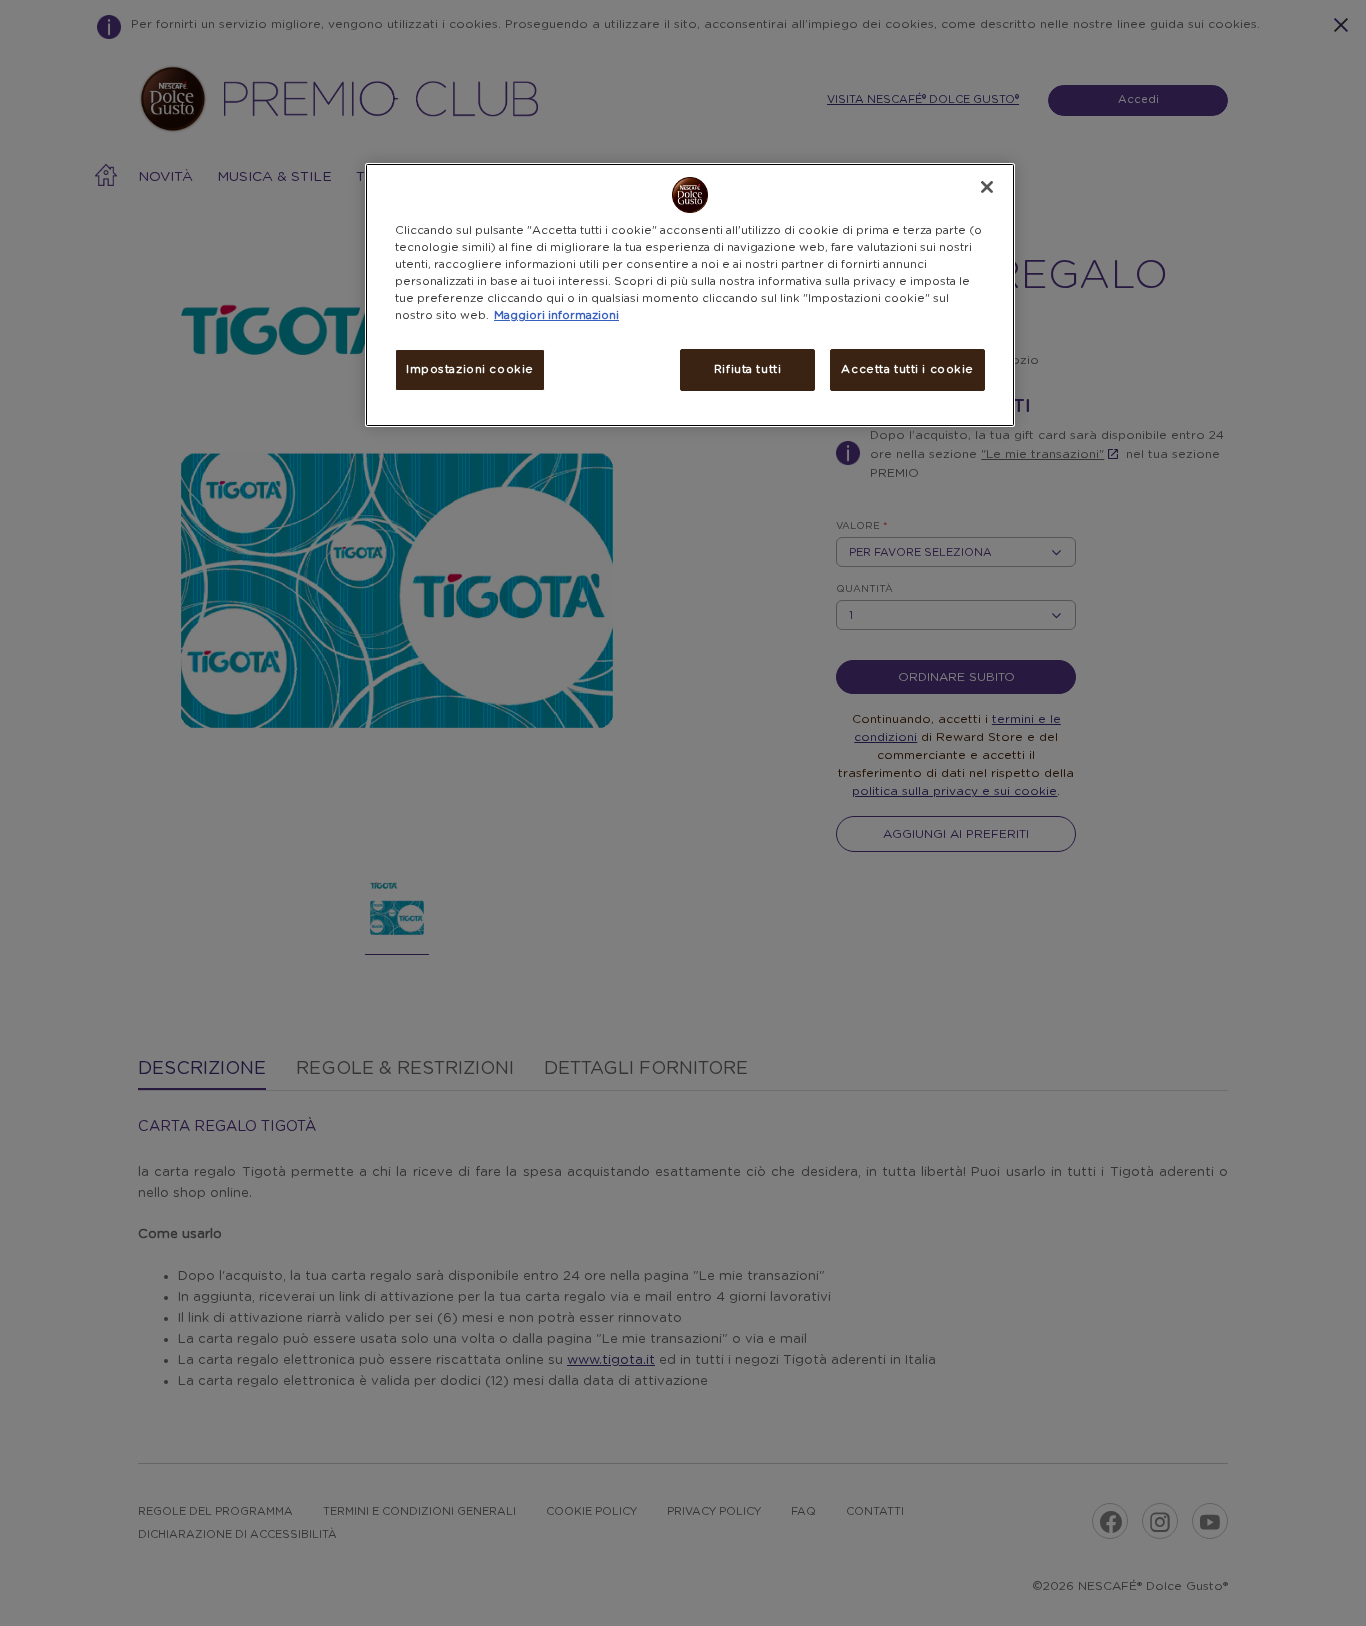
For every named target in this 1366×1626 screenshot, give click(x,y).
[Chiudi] (987, 187)
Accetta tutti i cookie (907, 369)
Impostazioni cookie (470, 369)
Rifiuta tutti (747, 369)
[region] (690, 295)
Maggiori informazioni (556, 315)
